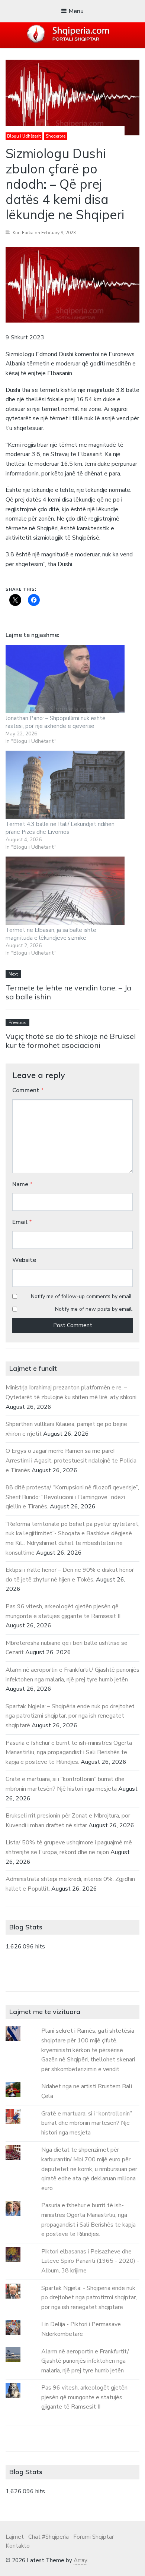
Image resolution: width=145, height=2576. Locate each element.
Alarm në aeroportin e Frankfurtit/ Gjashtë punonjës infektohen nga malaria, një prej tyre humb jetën (85, 2361)
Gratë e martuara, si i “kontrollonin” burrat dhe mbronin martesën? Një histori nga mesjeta (87, 2123)
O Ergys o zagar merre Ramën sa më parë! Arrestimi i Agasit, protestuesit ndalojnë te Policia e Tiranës (71, 1460)
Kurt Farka (23, 233)
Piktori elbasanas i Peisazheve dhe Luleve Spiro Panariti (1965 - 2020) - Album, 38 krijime (90, 2261)
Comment (28, 1090)
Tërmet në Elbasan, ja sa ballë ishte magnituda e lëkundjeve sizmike (51, 934)
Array (80, 2560)
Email (22, 1222)
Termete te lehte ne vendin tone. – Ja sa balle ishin (68, 992)
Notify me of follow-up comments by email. (82, 1296)
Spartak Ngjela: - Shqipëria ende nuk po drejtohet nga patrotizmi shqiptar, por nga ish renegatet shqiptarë (89, 2298)
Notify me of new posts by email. (94, 1309)
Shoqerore (56, 136)
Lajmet (15, 2537)
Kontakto (18, 2546)
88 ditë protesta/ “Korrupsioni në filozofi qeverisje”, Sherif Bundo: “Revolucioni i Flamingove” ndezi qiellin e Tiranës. (72, 1497)
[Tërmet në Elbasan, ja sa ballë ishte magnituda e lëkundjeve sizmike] (65, 891)
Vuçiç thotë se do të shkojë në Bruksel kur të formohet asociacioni (71, 1041)
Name (22, 1184)
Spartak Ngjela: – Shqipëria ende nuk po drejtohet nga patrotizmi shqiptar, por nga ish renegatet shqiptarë (70, 1716)
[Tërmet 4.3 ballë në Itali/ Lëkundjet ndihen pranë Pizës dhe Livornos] (65, 785)
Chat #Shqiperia (49, 2537)
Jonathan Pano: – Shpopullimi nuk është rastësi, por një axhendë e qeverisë (56, 722)
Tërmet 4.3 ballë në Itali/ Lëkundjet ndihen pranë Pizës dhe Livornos (60, 828)
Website (24, 1260)
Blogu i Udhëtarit (24, 136)
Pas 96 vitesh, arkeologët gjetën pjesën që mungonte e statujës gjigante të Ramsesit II (84, 2397)
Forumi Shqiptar (94, 2537)
